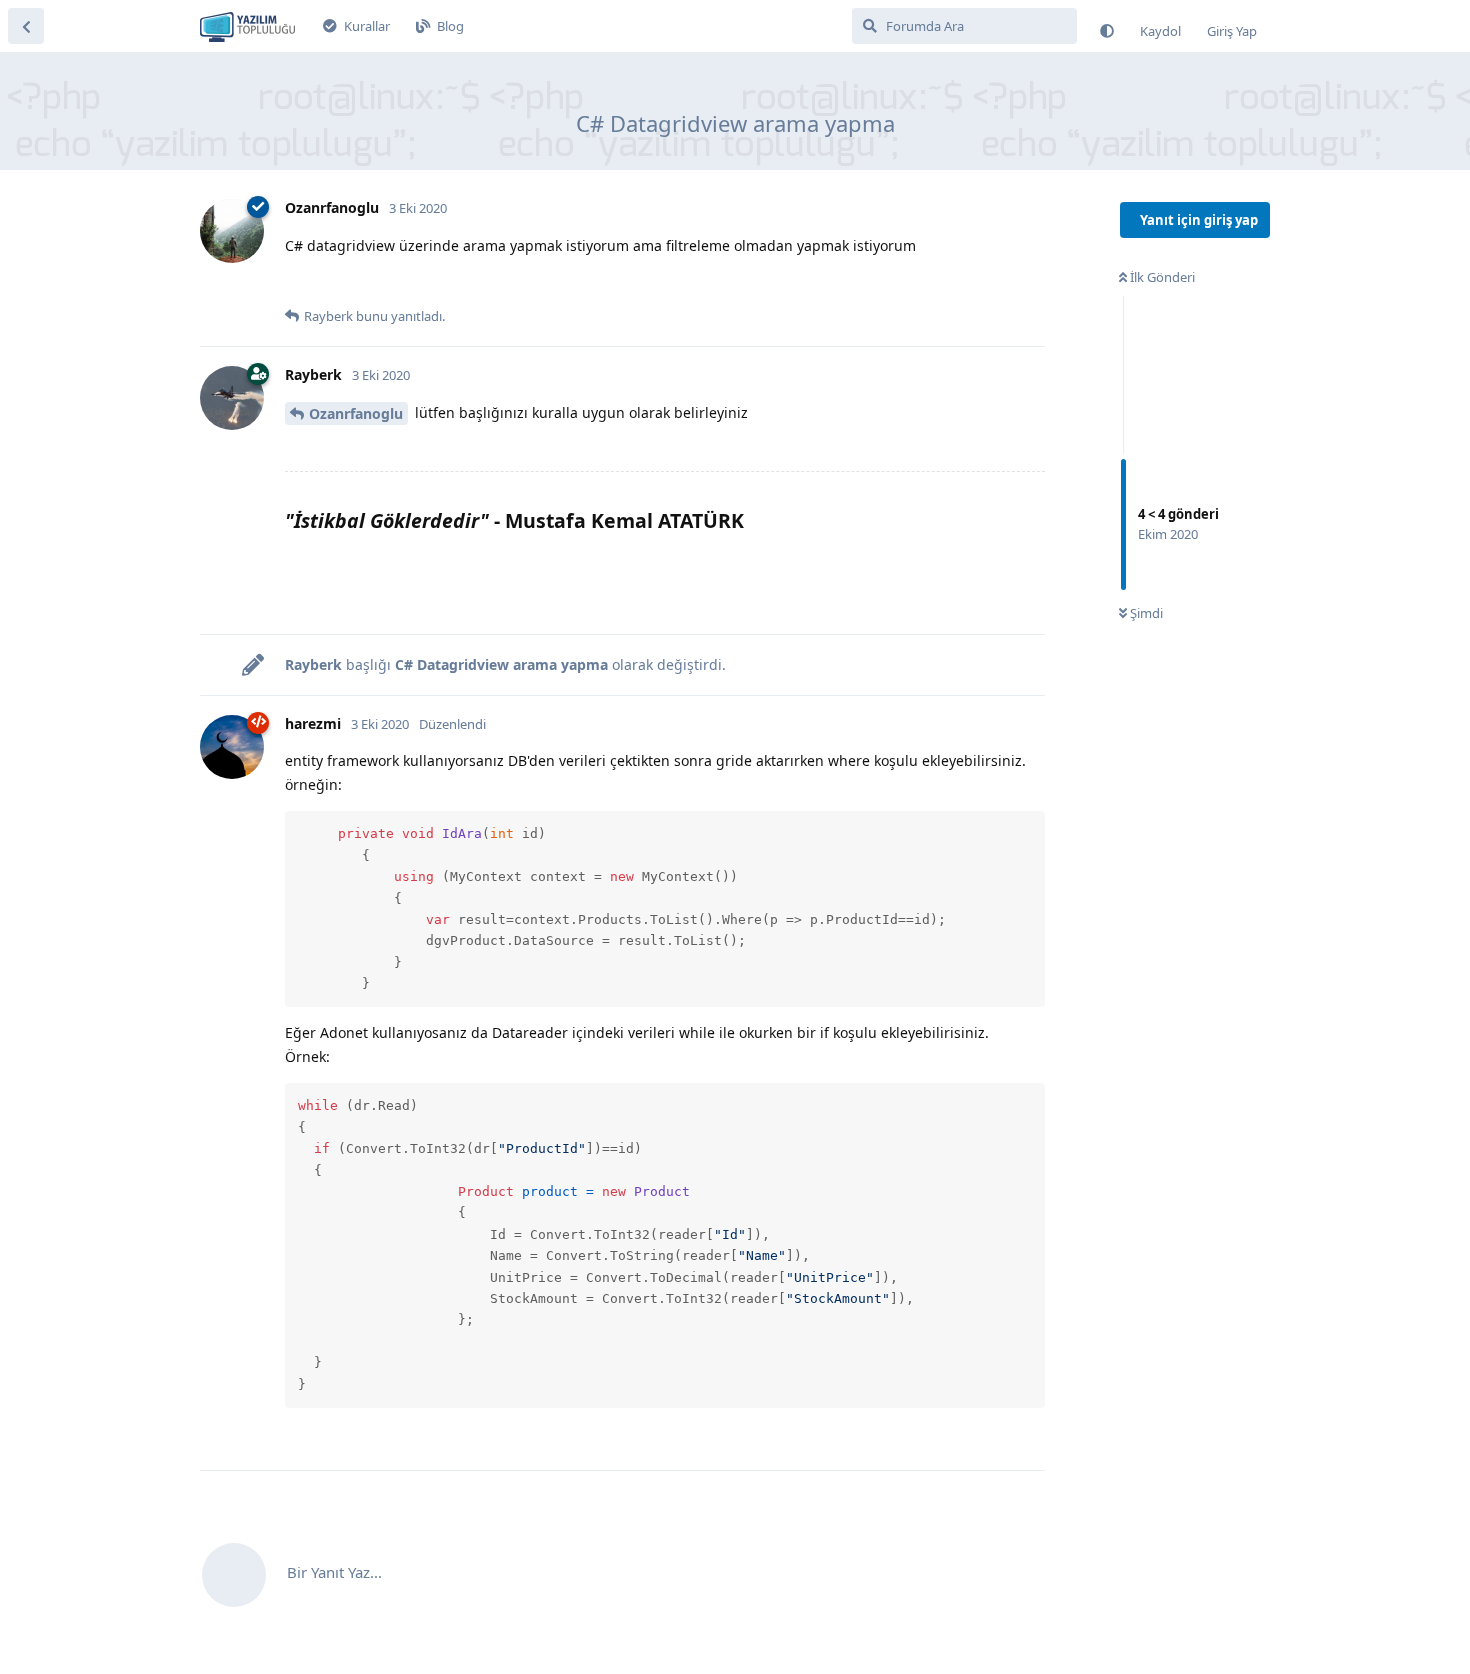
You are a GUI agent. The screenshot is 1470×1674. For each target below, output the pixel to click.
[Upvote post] (297, 284)
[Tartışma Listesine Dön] (26, 26)
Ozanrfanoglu (356, 413)
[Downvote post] (338, 284)
